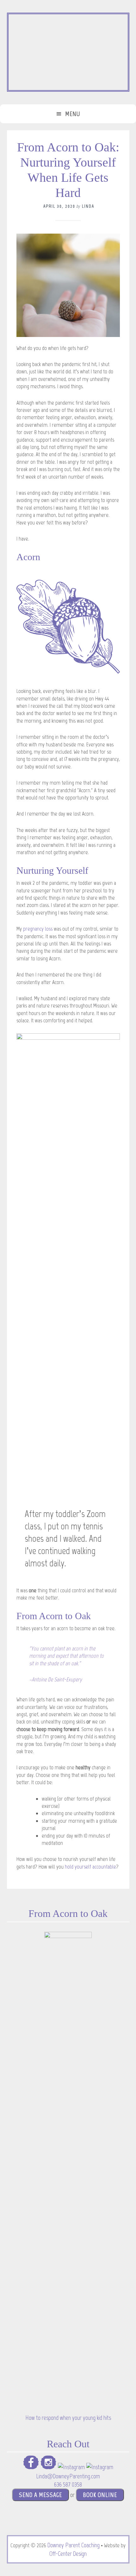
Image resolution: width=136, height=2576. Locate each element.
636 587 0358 (68, 2484)
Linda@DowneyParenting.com (68, 2476)
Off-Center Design (68, 2554)
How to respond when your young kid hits (68, 2418)
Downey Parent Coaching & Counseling (68, 52)
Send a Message (40, 2495)
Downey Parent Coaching (74, 2545)
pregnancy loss (38, 929)
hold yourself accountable (90, 1867)
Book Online (100, 2495)
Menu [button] (73, 114)
